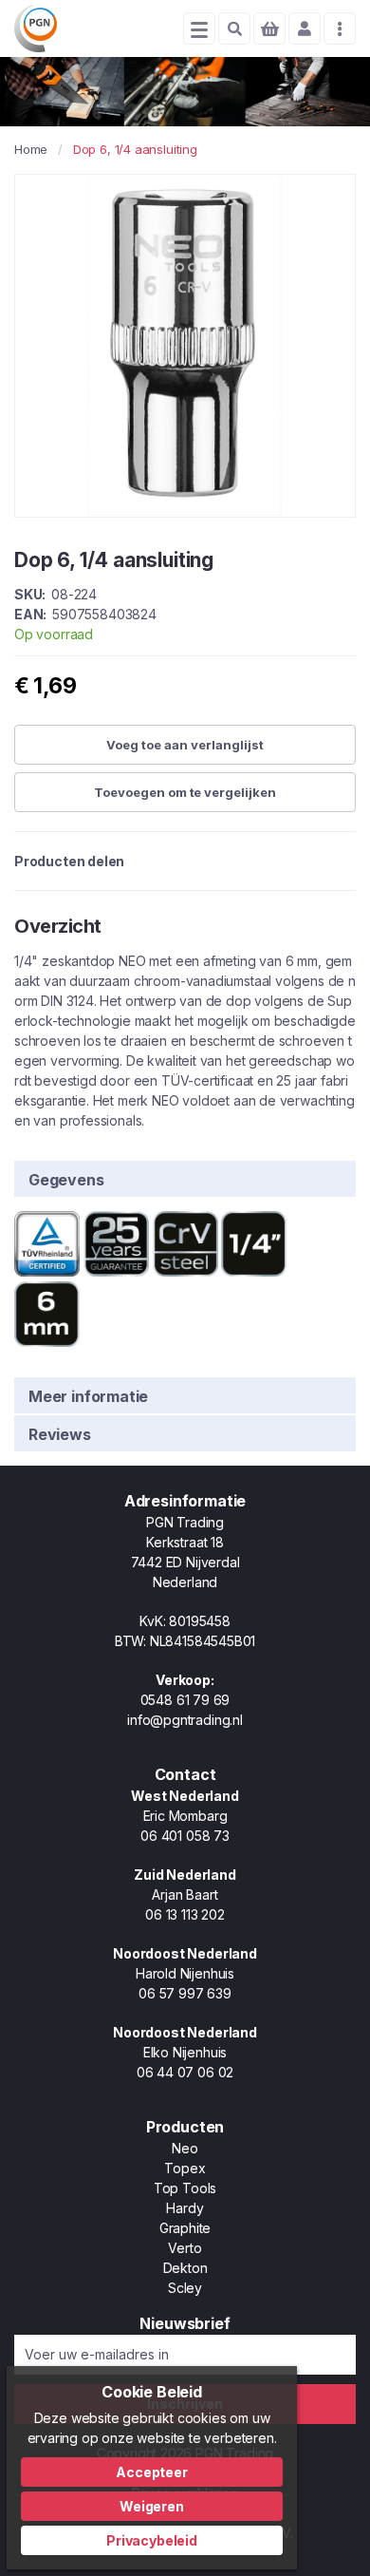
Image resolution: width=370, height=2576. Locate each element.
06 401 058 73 (185, 1836)
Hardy (185, 2208)
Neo (185, 2148)
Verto (185, 2248)
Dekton (185, 2268)
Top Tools (185, 2188)
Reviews (60, 1434)
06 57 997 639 (185, 1993)
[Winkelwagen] (269, 28)
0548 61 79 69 (185, 1700)
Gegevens (66, 1180)
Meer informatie (88, 1396)
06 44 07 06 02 (185, 2072)
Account (305, 28)
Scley (185, 2288)
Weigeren (152, 2506)
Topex (185, 2168)
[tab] (185, 1178)
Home (31, 149)
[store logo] (36, 28)
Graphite (185, 2228)
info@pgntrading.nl (185, 1720)
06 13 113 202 (185, 1914)
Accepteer (151, 2472)
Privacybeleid (152, 2540)
